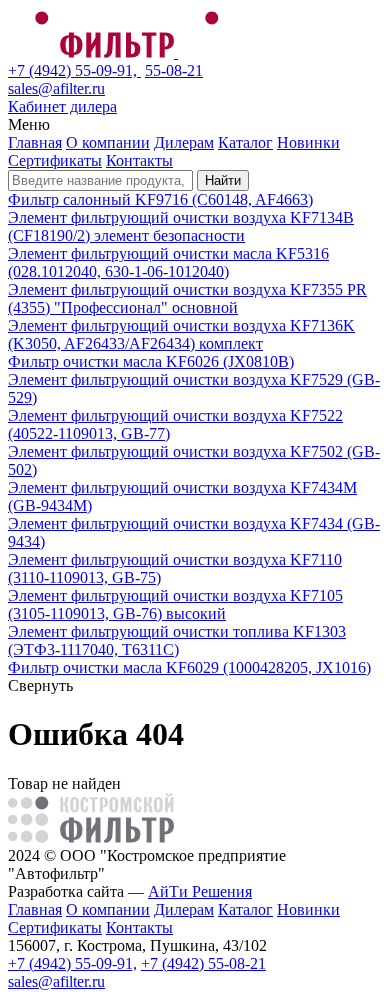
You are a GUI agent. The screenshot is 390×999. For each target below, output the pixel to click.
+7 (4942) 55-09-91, (74, 70)
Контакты (139, 160)
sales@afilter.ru (56, 88)
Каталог (245, 142)
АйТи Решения (200, 891)
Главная (35, 142)
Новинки (308, 142)
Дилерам (184, 142)
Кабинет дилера (62, 106)
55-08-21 (174, 70)
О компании (108, 142)
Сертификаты (55, 160)
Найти (223, 180)
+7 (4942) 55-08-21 (203, 963)
